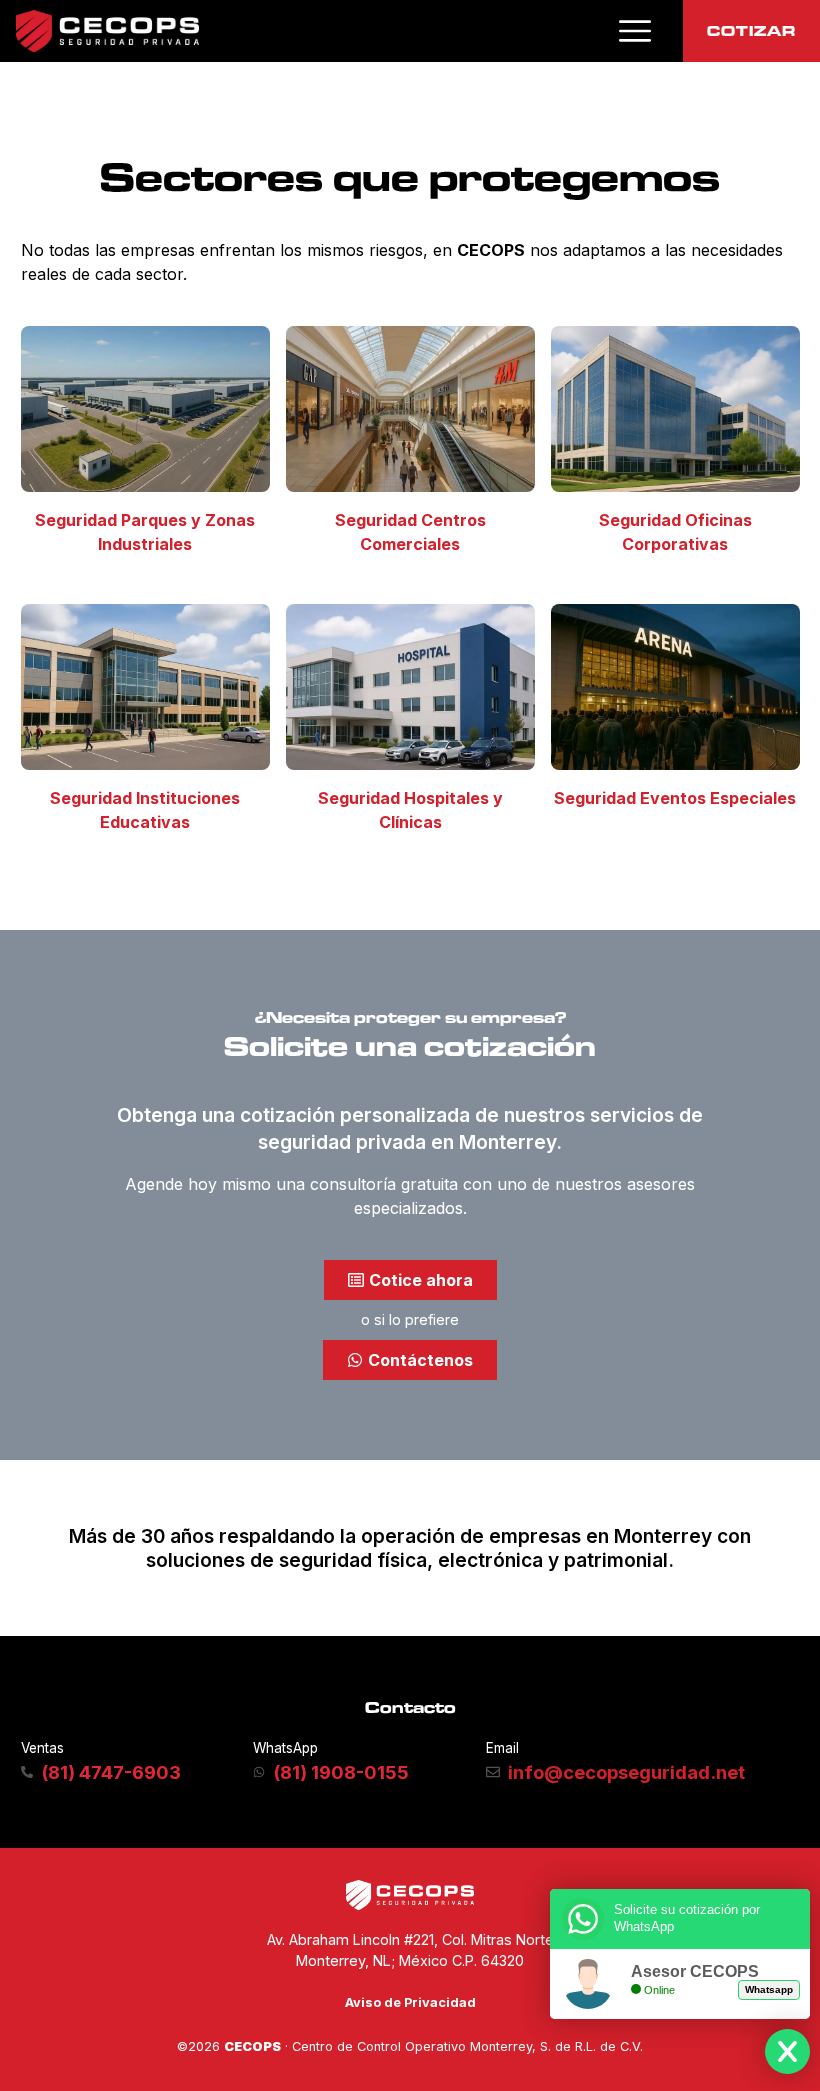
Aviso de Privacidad (410, 2002)
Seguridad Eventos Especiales (675, 798)
